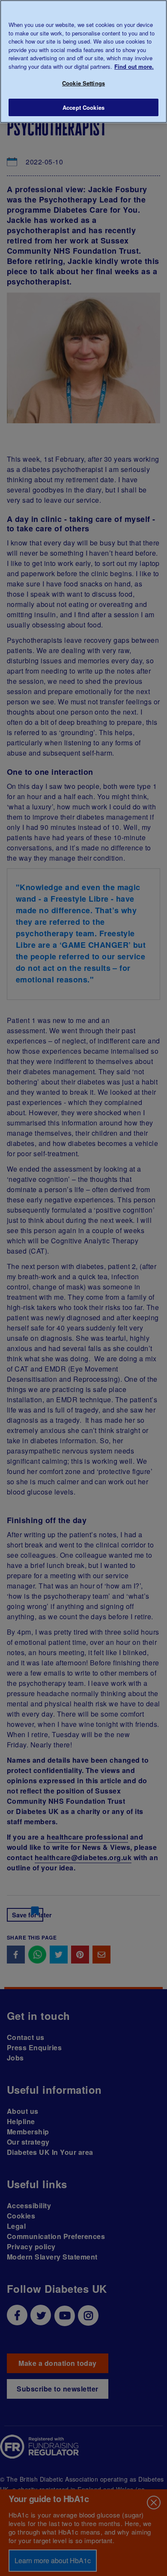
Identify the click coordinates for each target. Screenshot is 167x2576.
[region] (83, 62)
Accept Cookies (83, 107)
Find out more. (134, 66)
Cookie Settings (83, 83)
